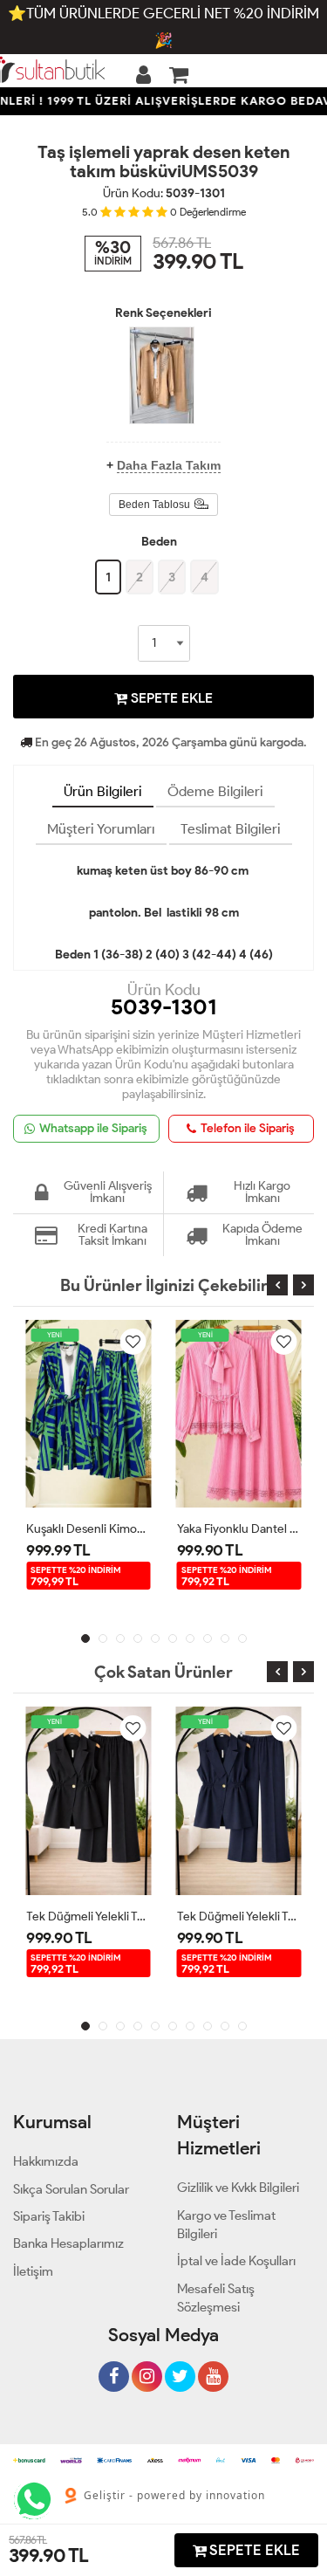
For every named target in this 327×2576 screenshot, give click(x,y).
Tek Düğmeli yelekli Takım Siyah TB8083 (89, 1917)
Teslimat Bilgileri (231, 829)
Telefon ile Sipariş (248, 1128)
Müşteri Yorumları (101, 829)
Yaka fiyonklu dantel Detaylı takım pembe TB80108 (239, 1529)
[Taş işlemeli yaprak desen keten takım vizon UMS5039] (162, 375)
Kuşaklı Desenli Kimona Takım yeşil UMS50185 (89, 1529)
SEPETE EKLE (170, 698)
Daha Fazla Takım (169, 465)
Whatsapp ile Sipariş (93, 1128)
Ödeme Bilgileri (215, 791)
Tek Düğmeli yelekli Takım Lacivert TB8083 (239, 1917)
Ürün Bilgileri (103, 791)
